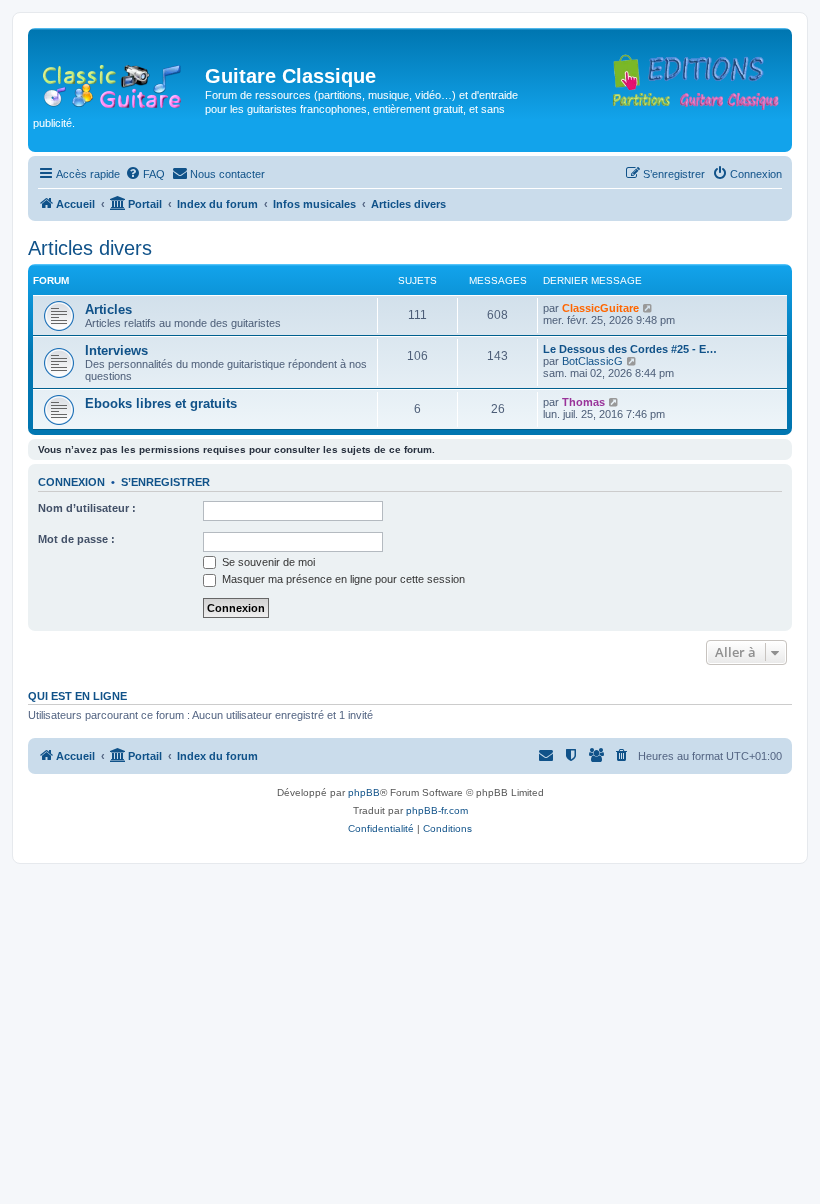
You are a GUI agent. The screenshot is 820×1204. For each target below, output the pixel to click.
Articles (108, 309)
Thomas (583, 402)
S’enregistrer (165, 482)
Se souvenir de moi (267, 562)
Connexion (71, 482)
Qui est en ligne (77, 696)
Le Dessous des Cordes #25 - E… (630, 349)
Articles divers (90, 248)
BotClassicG (592, 361)
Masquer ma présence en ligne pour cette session (342, 579)
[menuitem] (145, 174)
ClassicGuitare (600, 308)
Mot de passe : (76, 539)
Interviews (116, 350)
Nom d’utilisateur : (87, 508)
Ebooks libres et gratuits (161, 403)
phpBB (364, 792)
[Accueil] (119, 82)
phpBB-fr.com (437, 810)
